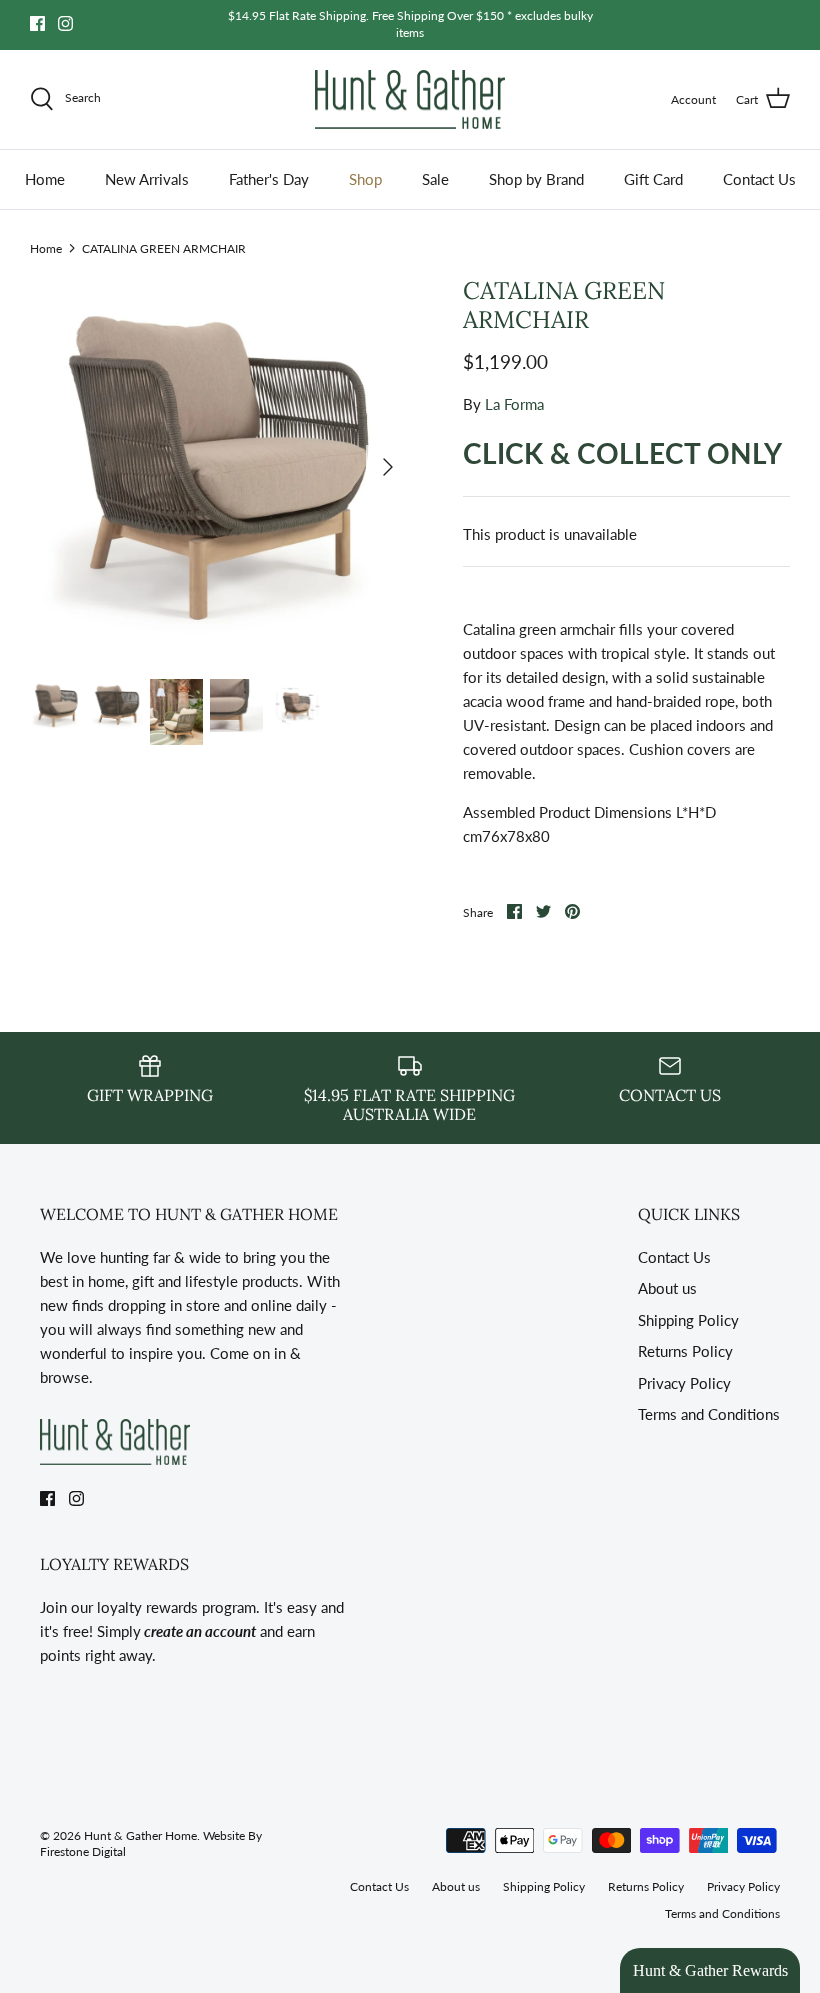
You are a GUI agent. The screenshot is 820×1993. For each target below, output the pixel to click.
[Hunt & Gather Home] (410, 100)
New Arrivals (147, 179)
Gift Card (653, 179)
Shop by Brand (536, 179)
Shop (365, 179)
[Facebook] (37, 23)
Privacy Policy (684, 1383)
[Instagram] (65, 23)
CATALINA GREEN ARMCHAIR (164, 247)
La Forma (514, 404)
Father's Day (269, 179)
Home (45, 179)
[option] (220, 467)
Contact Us (759, 179)
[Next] (388, 467)
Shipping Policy (688, 1320)
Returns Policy (685, 1351)
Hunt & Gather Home (140, 1835)
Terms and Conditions (709, 1414)
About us (667, 1288)
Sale (435, 179)
